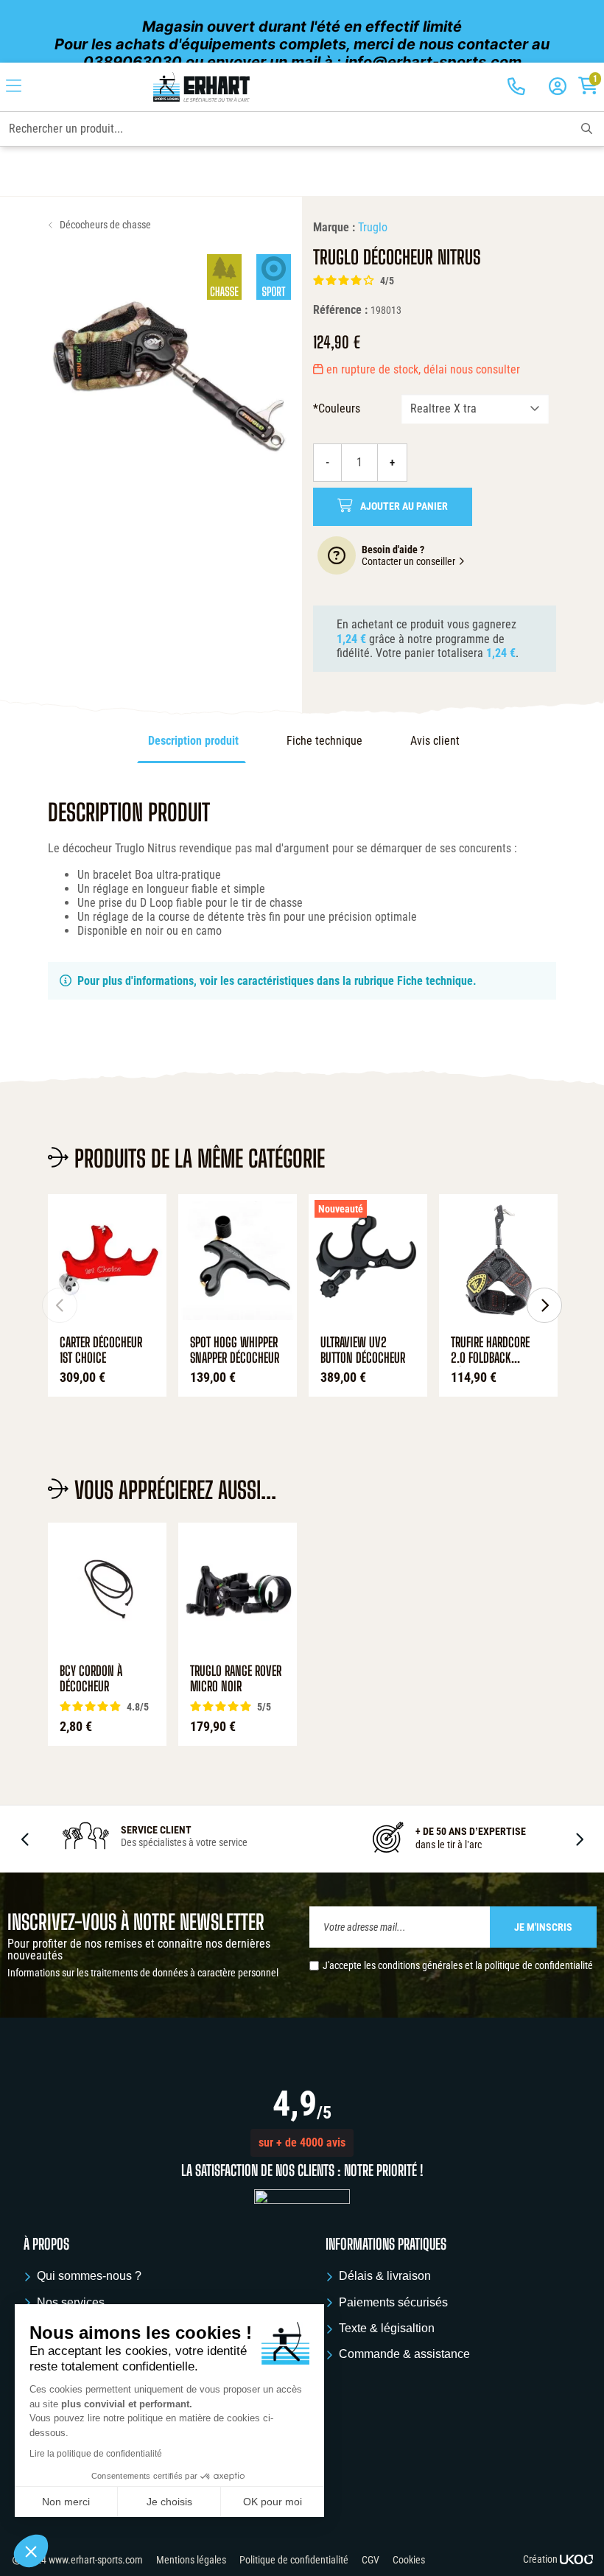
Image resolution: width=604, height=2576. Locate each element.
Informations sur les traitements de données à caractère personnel (143, 1973)
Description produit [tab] (193, 741)
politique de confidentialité (539, 1965)
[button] (302, 2143)
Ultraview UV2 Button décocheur (363, 1351)
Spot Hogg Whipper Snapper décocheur (235, 1351)
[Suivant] (544, 1305)
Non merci (66, 2502)
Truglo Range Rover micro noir (236, 1679)
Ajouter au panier (404, 506)
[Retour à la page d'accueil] (201, 87)
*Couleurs (337, 408)
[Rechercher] (587, 129)
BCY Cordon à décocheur (91, 1679)
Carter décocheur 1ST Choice (101, 1351)
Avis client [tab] (435, 741)
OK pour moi (273, 2502)
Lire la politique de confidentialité (96, 2454)
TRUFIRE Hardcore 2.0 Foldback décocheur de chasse (490, 1351)
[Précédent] (60, 1305)
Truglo (373, 227)
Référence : (340, 310)
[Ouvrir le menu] (14, 87)
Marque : (334, 227)
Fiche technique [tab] (324, 741)
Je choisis (169, 2502)
